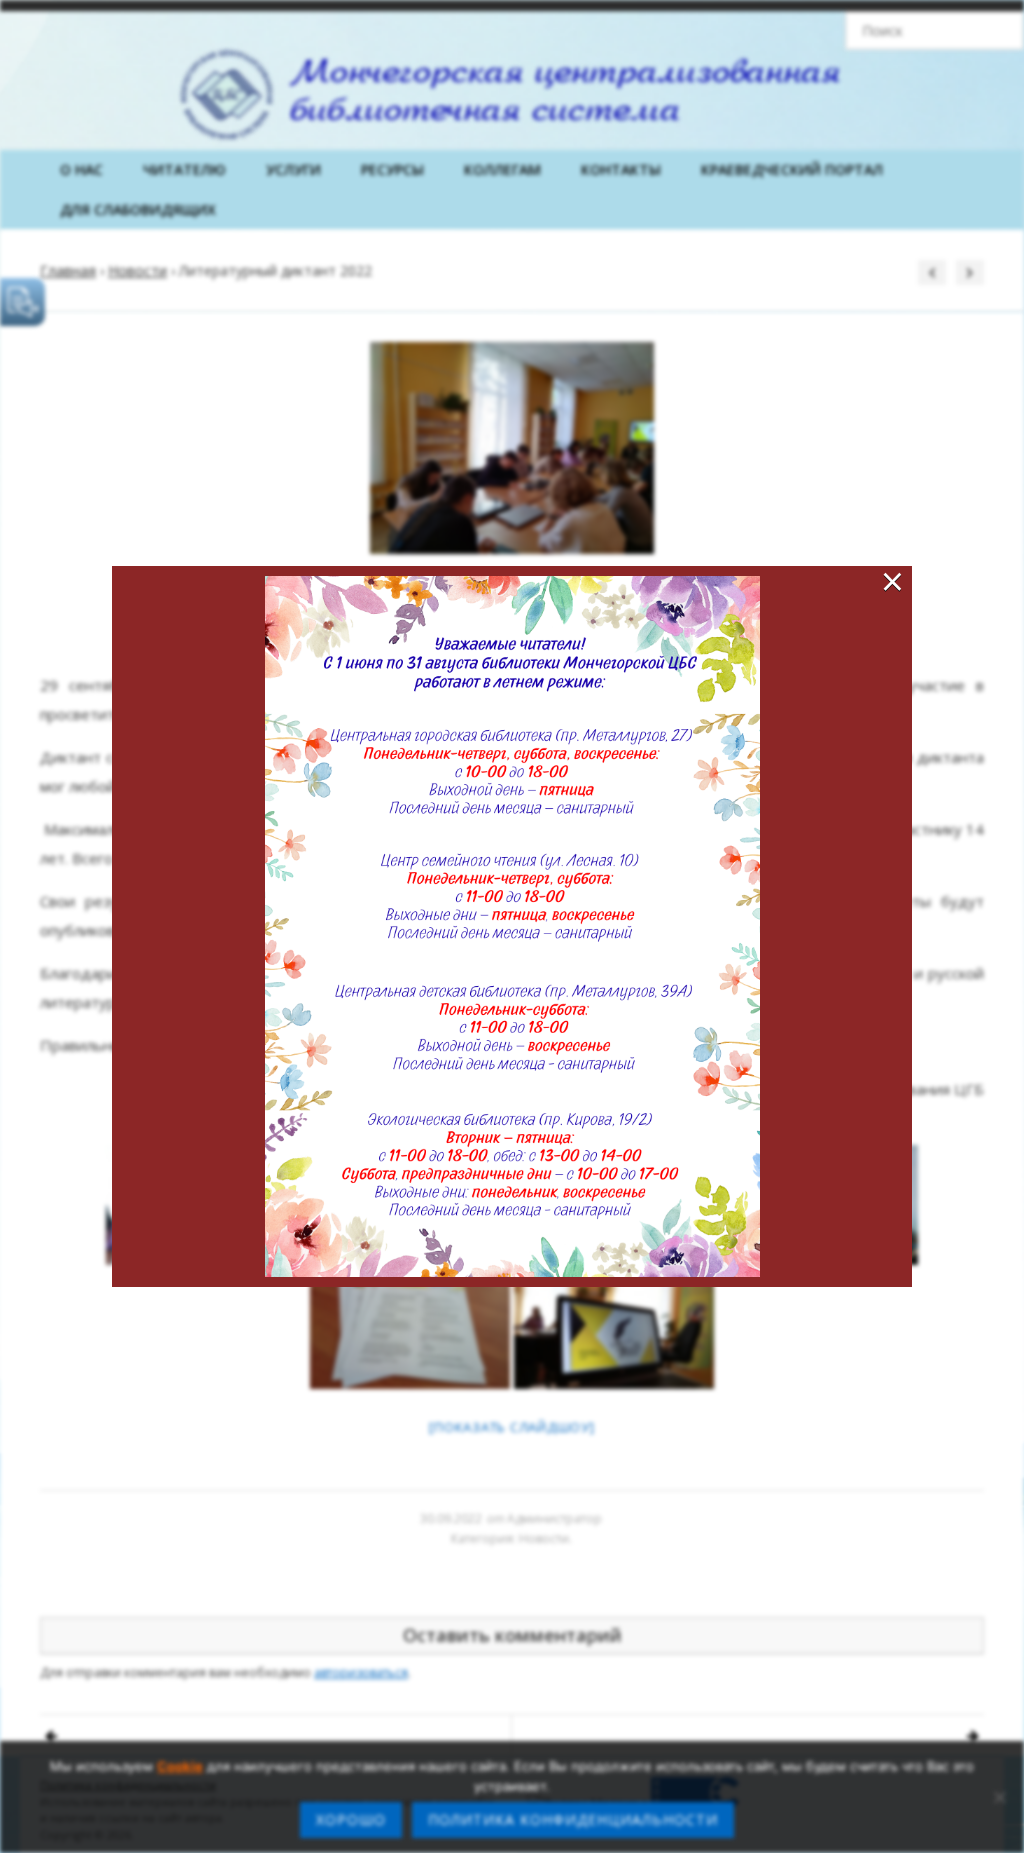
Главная (68, 270)
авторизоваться (361, 1672)
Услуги (293, 169)
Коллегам (502, 169)
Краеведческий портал (792, 169)
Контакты (621, 169)
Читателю (184, 169)
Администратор (554, 1518)
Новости (137, 270)
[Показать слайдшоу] (511, 1427)
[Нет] (999, 1797)
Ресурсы (392, 169)
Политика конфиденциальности (573, 1819)
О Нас (81, 169)
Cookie (180, 1766)
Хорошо (351, 1819)
